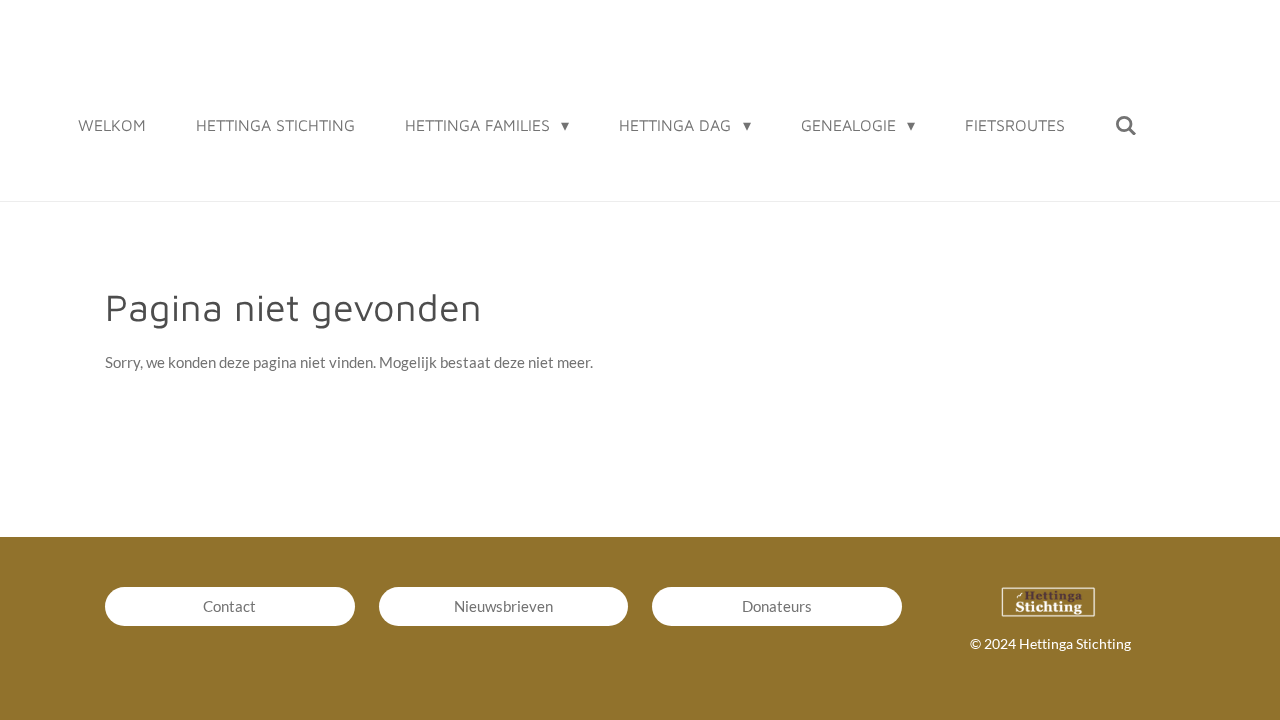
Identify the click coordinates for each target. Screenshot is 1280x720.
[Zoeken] (1126, 125)
